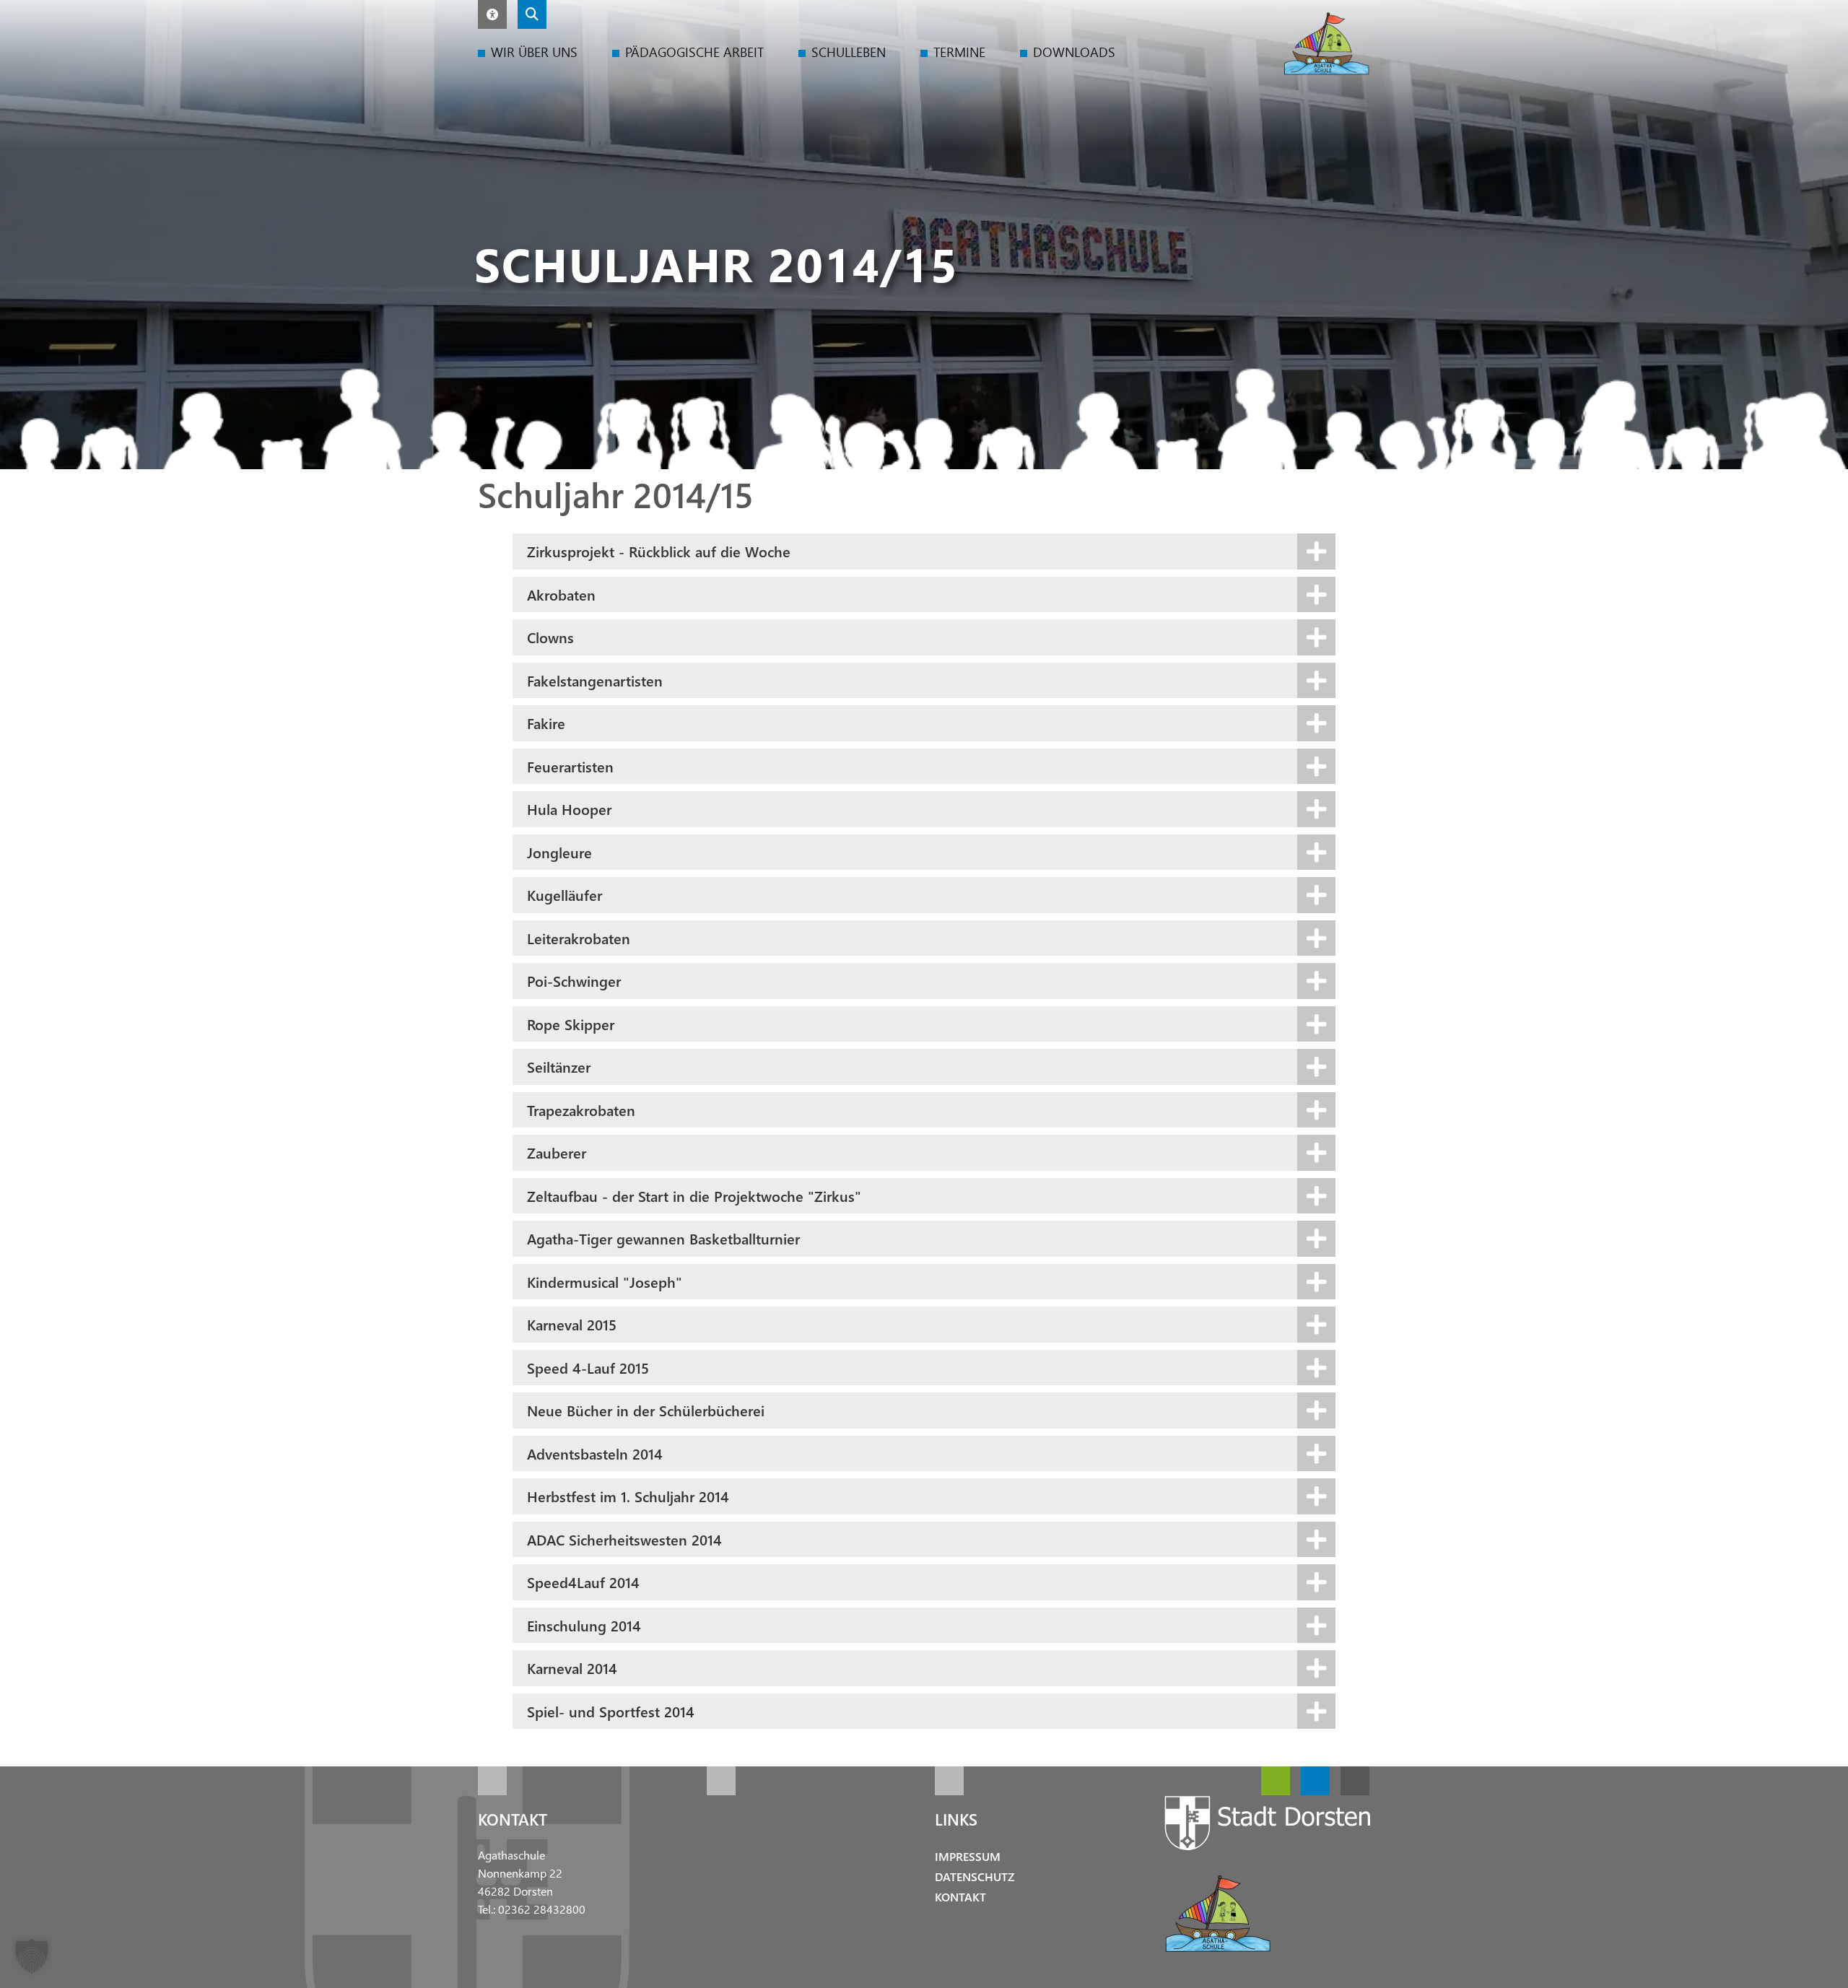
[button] (492, 14)
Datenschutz (975, 1876)
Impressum (968, 1856)
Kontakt (960, 1897)
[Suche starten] (532, 14)
